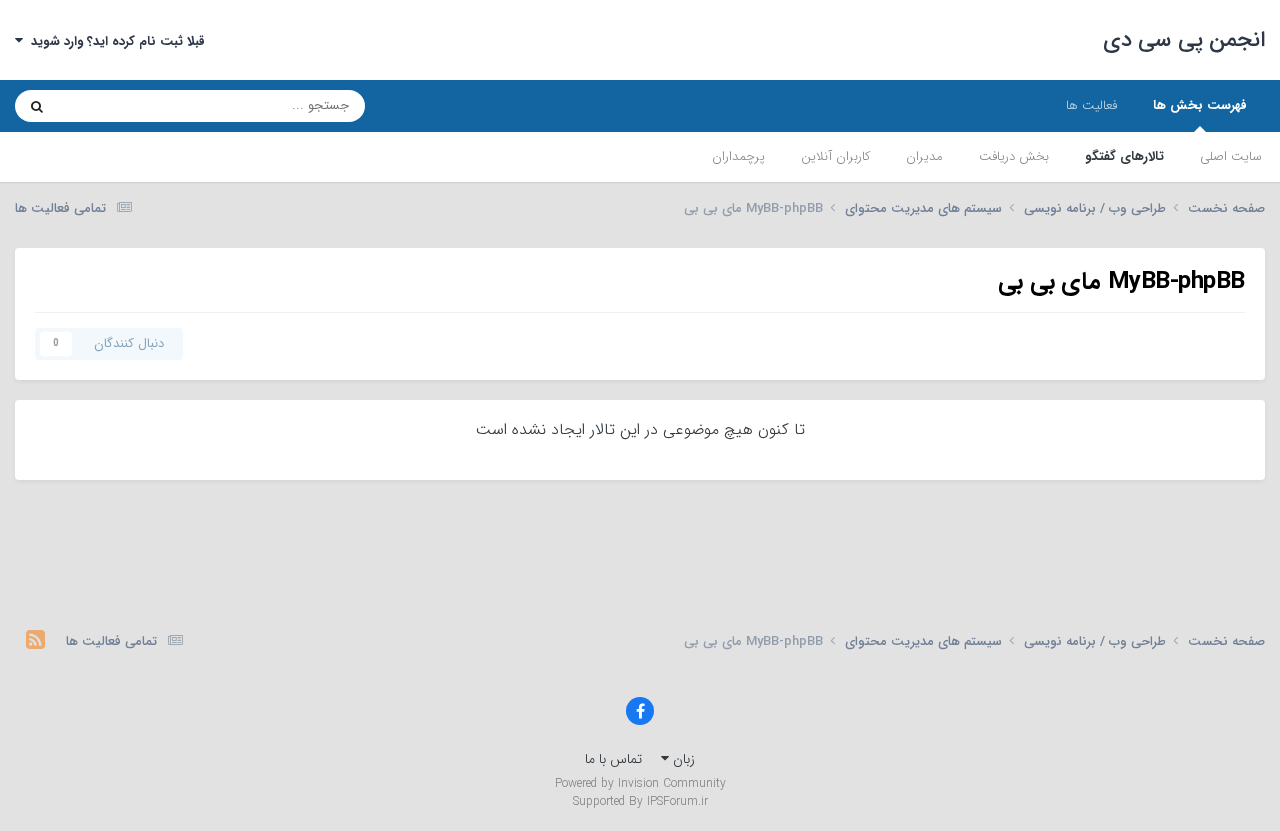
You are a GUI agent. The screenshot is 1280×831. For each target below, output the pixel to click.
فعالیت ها (1091, 105)
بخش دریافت (1014, 156)
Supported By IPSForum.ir (640, 802)
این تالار (105, 105)
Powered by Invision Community (640, 783)
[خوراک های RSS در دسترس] (35, 642)
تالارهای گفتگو (1124, 156)
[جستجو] (37, 106)
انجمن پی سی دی (1184, 40)
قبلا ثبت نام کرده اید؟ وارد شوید (114, 41)
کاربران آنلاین (835, 156)
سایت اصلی (1231, 156)
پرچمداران (738, 156)
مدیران (924, 156)
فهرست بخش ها (1200, 105)
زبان (682, 759)
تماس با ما (613, 759)
